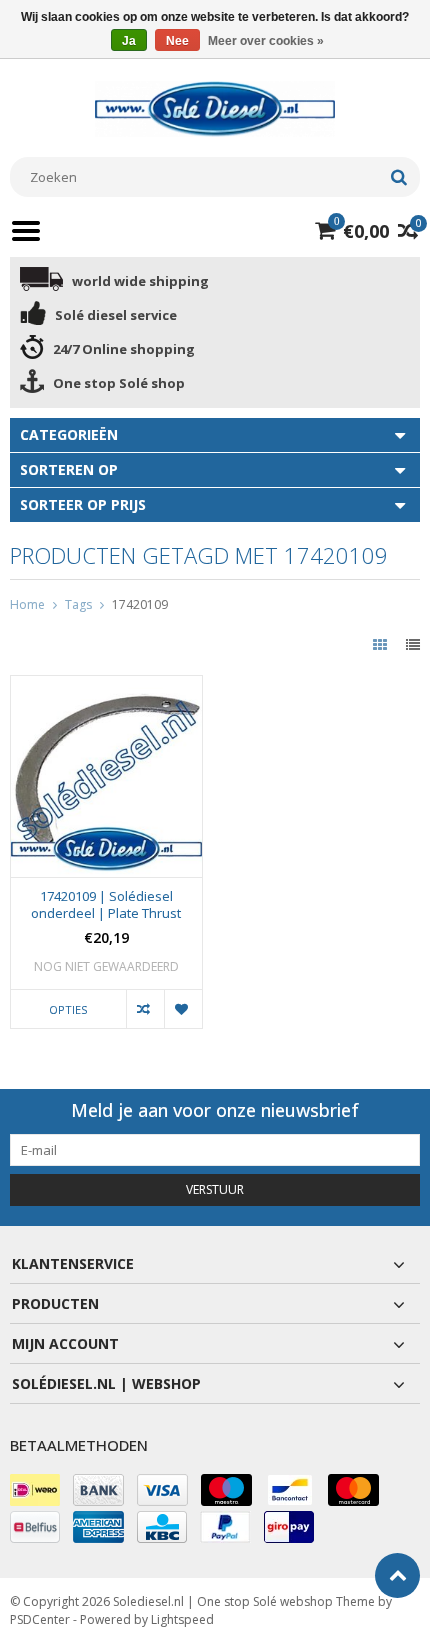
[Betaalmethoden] (35, 1490)
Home (27, 604)
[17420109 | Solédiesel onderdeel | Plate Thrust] (106, 686)
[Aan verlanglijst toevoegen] (183, 1009)
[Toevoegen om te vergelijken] (145, 1009)
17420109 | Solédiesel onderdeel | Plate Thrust (106, 905)
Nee (177, 41)
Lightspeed (182, 1619)
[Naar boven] (397, 1575)
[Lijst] (413, 644)
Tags (78, 604)
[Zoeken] (398, 177)
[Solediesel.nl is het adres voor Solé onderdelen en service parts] (215, 107)
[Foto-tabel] (382, 644)
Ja (129, 41)
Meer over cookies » (266, 41)
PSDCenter (40, 1619)
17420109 (140, 604)
